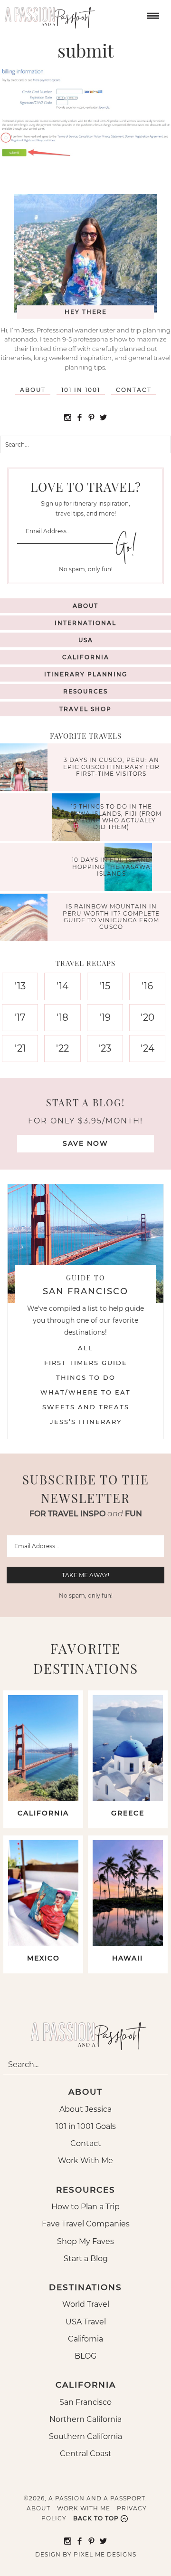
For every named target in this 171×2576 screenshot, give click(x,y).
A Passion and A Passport (47, 14)
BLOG (85, 2356)
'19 (105, 1017)
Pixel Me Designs (105, 2554)
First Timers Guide (86, 1363)
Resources (85, 691)
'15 (105, 986)
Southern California (85, 2436)
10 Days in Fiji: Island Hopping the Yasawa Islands (111, 867)
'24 (147, 1048)
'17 (20, 1017)
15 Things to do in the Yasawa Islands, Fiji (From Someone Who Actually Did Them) (111, 817)
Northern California (85, 2419)
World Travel (86, 2304)
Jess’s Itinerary (86, 1422)
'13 (20, 986)
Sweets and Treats (86, 1407)
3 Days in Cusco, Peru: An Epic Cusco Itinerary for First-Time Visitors (111, 767)
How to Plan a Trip (85, 2207)
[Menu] (152, 15)
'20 (147, 1017)
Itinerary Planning (86, 674)
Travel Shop (85, 709)
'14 (62, 986)
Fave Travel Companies (86, 2224)
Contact (134, 390)
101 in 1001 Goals (86, 2126)
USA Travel (86, 2322)
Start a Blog (86, 2259)
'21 (20, 1048)
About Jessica (85, 2109)
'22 (62, 1048)
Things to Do (86, 1377)
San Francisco (85, 2402)
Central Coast (86, 2454)
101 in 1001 (81, 390)
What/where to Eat (85, 1392)
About (33, 390)
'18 (62, 1017)
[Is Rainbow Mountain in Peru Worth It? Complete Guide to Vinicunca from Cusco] (26, 919)
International (85, 623)
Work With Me (85, 2161)
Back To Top (96, 2518)
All (85, 1348)
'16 (147, 986)
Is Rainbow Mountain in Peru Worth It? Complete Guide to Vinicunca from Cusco (111, 917)
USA (86, 640)
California (86, 657)
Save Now (85, 1143)
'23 (105, 1048)
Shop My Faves (85, 2241)
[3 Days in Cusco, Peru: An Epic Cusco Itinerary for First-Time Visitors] (26, 768)
